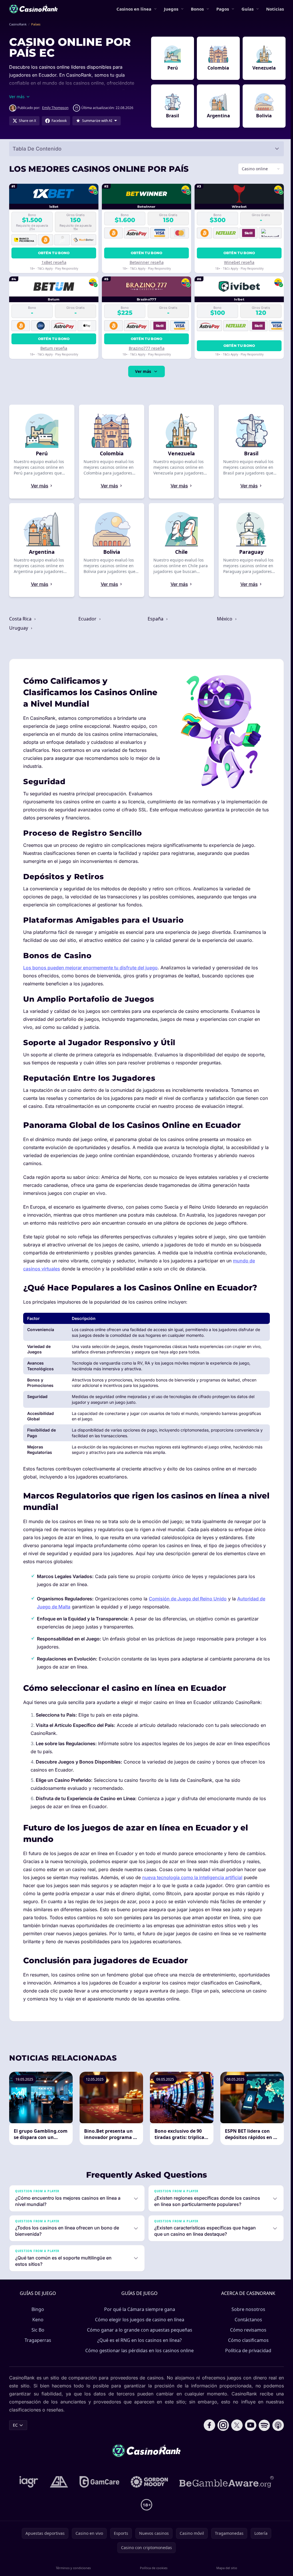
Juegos (171, 9)
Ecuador (87, 619)
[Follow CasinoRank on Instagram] (221, 2433)
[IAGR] (28, 2490)
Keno (37, 2328)
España (155, 619)
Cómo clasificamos (247, 2348)
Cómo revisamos (247, 2338)
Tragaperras (37, 2348)
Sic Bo (37, 2338)
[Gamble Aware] (225, 2490)
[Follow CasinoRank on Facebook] (207, 2433)
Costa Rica (21, 619)
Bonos (197, 9)
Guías (248, 9)
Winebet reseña (237, 262)
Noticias (275, 9)
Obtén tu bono (53, 253)
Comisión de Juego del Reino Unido (188, 1607)
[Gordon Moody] (148, 2490)
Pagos (223, 9)
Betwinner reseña (145, 262)
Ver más (142, 371)
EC (15, 2433)
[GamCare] (98, 2490)
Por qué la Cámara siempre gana (138, 2317)
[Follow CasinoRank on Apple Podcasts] (276, 2433)
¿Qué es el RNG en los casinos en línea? (138, 2348)
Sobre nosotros (247, 2317)
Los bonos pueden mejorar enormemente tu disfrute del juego (90, 968)
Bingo (37, 2317)
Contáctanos (247, 2328)
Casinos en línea (134, 9)
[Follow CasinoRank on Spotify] (262, 2433)
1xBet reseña (53, 262)
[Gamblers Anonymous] (58, 2490)
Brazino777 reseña (145, 348)
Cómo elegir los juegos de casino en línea (138, 2328)
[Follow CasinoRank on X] (235, 2433)
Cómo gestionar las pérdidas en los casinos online (138, 2358)
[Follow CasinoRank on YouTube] (248, 2433)
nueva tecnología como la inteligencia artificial (192, 1885)
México (223, 619)
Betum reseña (54, 348)
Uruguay (19, 628)
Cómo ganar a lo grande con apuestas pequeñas (138, 2338)
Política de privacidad (247, 2358)
